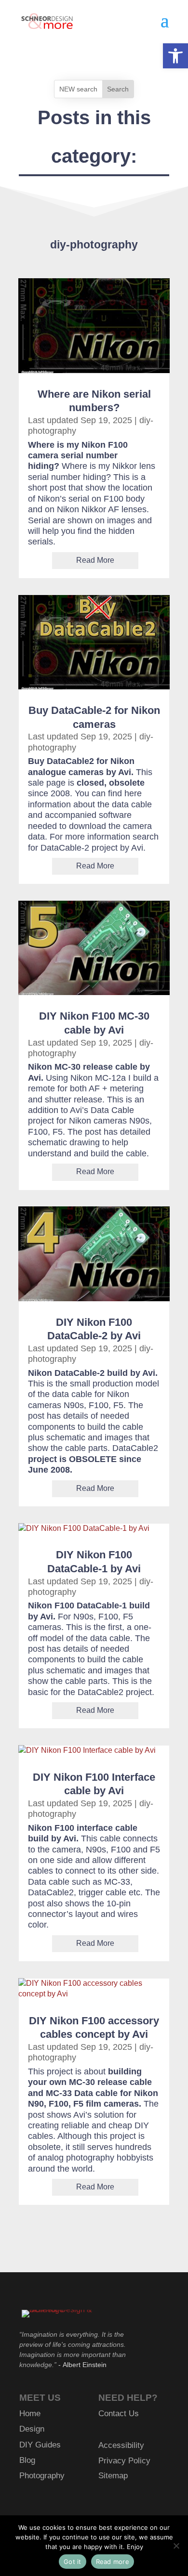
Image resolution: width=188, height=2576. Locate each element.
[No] (176, 2546)
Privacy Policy (124, 2461)
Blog (27, 2460)
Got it (73, 2562)
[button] (175, 56)
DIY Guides (40, 2445)
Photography (42, 2476)
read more (95, 560)
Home (30, 2414)
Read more (113, 2562)
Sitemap (113, 2476)
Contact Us (119, 2414)
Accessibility (121, 2445)
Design (32, 2429)
